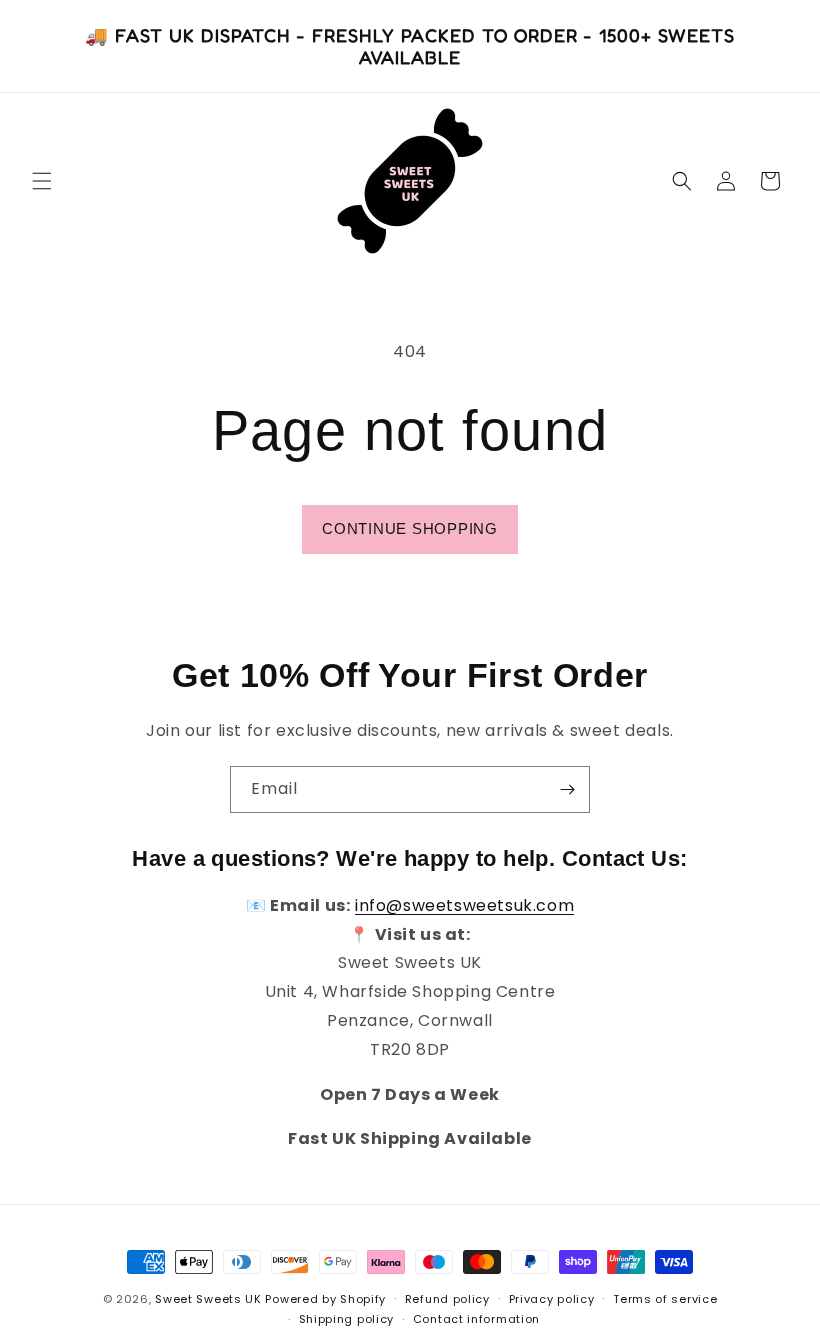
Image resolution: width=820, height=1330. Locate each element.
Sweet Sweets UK (208, 1299)
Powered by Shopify (325, 1299)
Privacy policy (552, 1299)
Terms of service (665, 1299)
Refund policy (447, 1299)
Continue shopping (410, 528)
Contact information (476, 1319)
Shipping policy (347, 1319)
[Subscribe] (567, 789)
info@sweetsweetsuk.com (464, 905)
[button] (42, 181)
